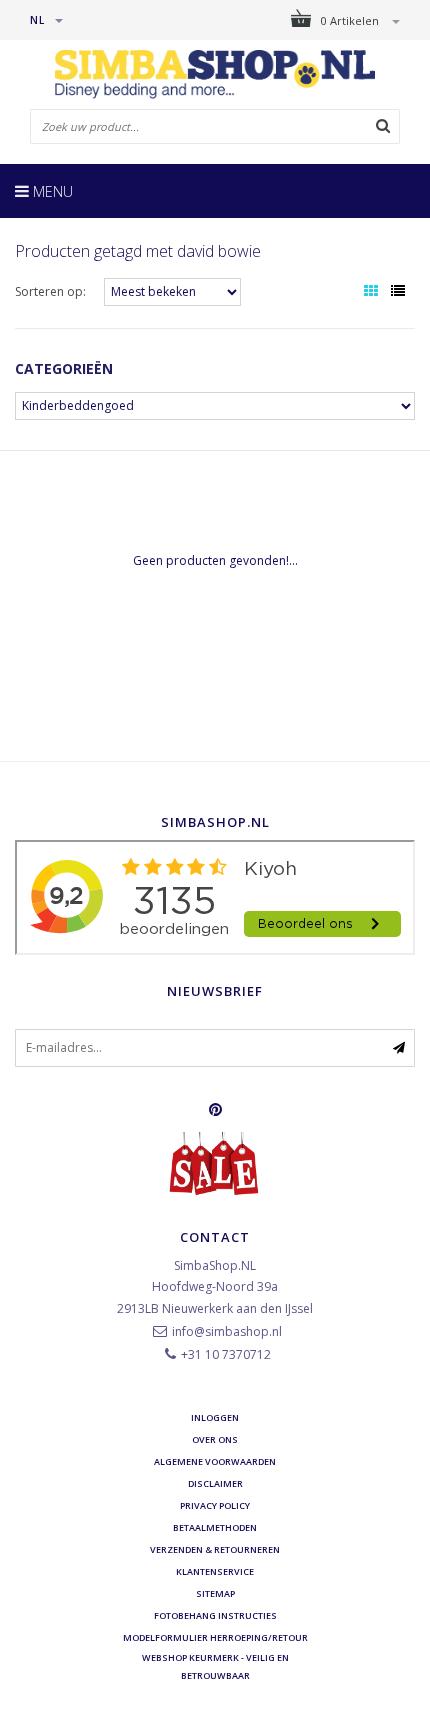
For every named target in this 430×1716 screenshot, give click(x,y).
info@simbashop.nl (227, 1331)
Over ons (215, 1439)
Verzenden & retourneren (215, 1549)
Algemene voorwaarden (215, 1461)
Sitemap (215, 1593)
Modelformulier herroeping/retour (215, 1637)
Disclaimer (215, 1483)
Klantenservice (215, 1571)
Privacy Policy (215, 1505)
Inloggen (215, 1417)
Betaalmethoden (215, 1527)
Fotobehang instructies (215, 1615)
